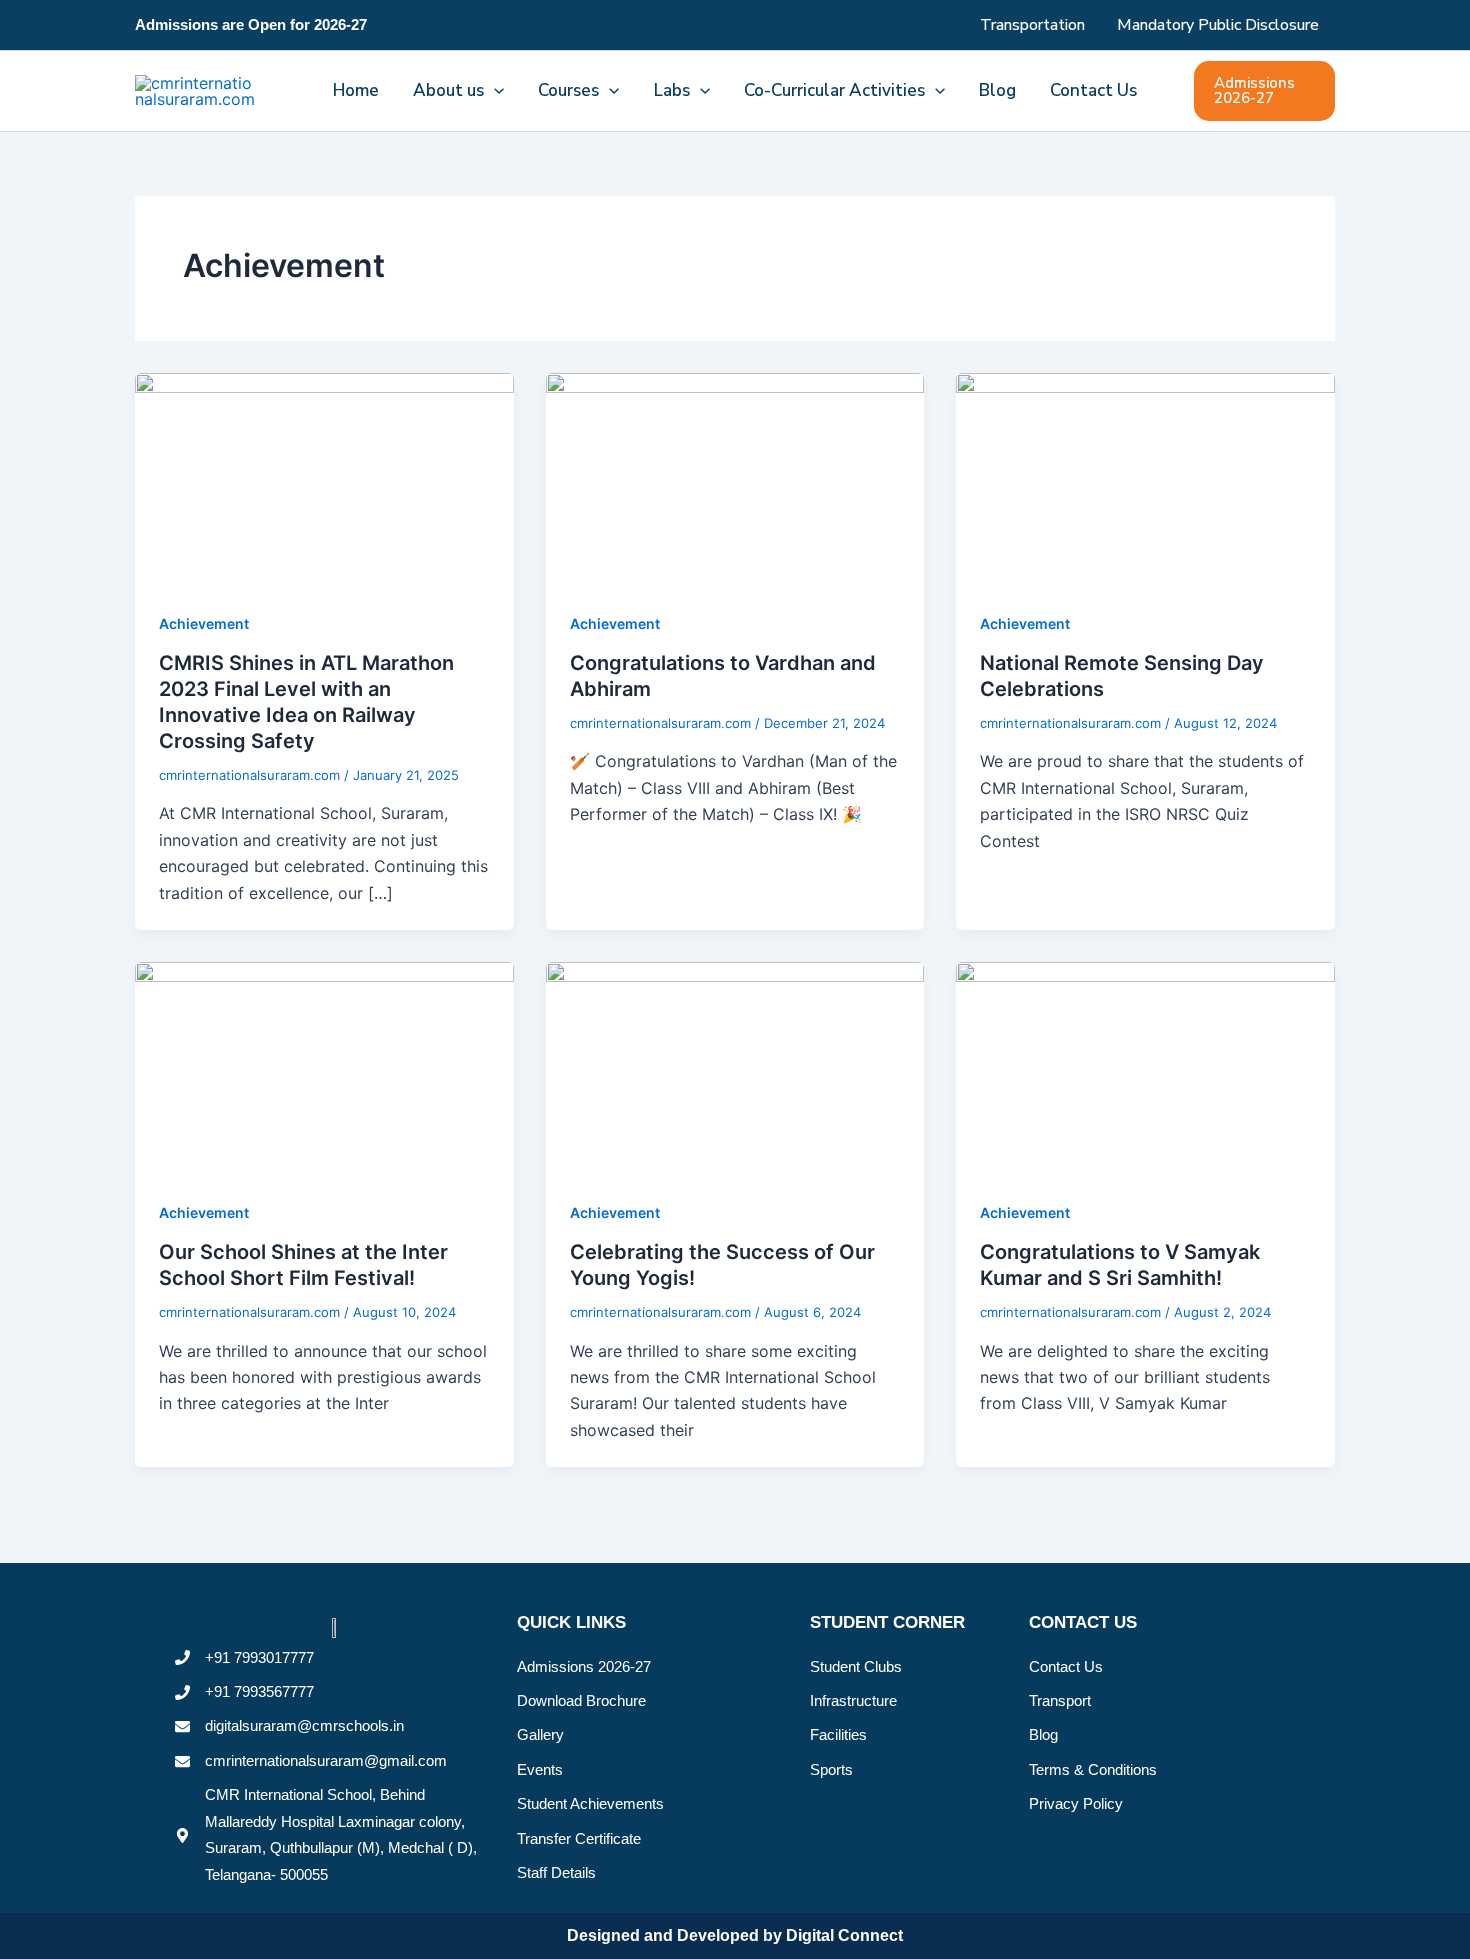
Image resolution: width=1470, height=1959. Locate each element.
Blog (997, 90)
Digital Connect (844, 1935)
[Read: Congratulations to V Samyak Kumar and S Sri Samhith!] (1145, 1067)
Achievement (204, 623)
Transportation (1032, 25)
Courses (568, 90)
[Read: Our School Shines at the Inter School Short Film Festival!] (324, 1067)
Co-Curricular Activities (834, 90)
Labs (672, 90)
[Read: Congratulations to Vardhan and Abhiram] (735, 478)
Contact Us (1093, 90)
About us (448, 90)
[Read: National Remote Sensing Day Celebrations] (1145, 478)
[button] (494, 91)
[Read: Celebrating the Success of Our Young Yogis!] (735, 1067)
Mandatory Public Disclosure (1218, 25)
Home (356, 90)
